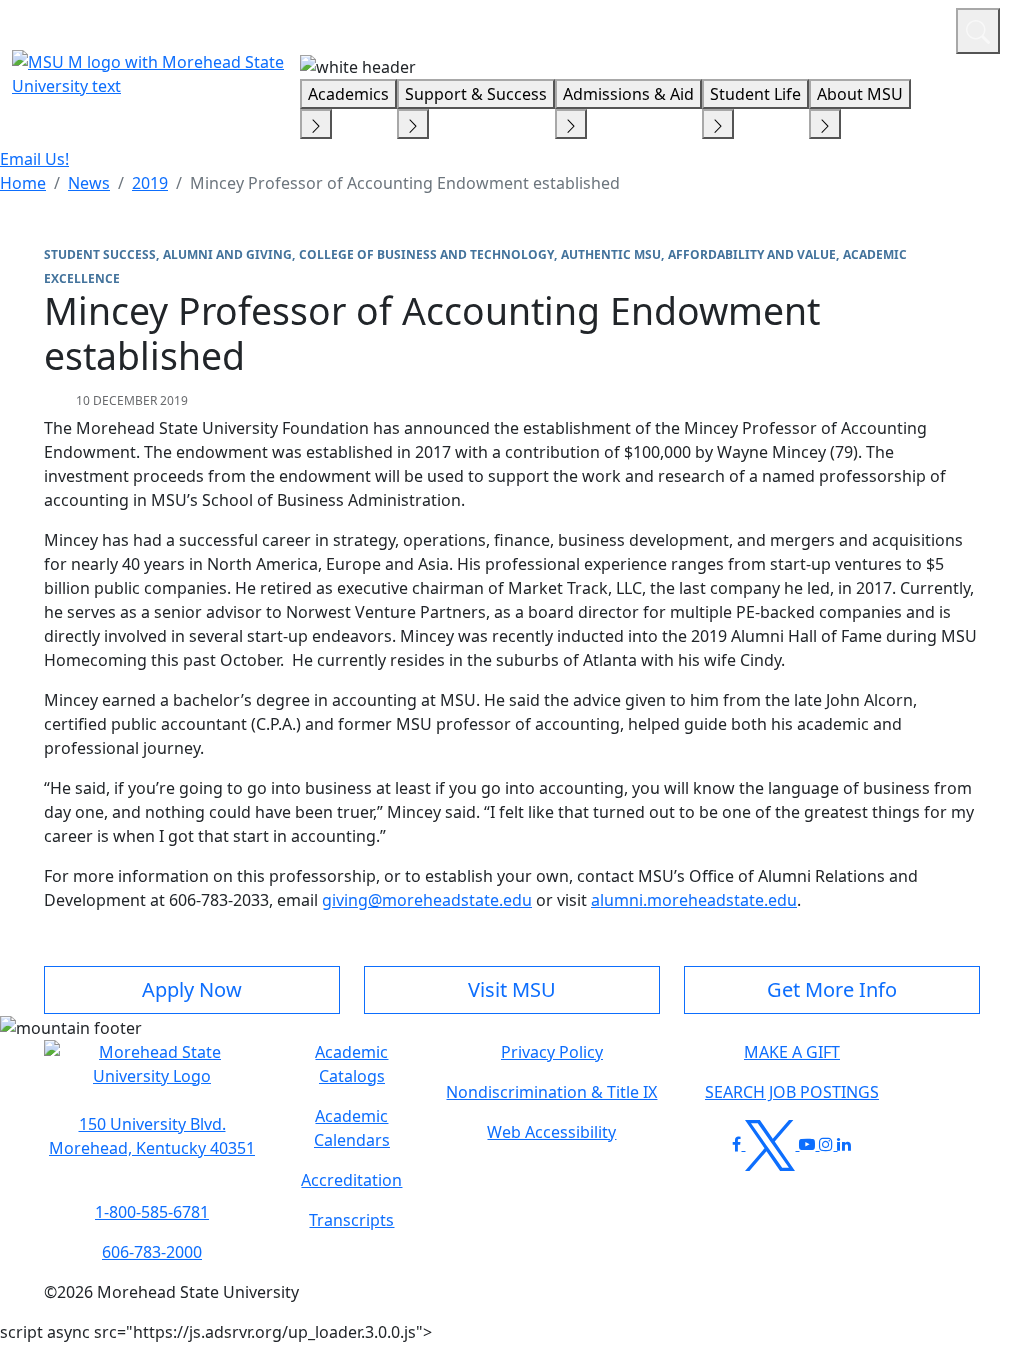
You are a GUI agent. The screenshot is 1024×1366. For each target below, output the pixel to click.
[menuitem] (23, 183)
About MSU (860, 94)
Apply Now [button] (192, 989)
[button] (152, 1074)
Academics (348, 94)
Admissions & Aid (628, 94)
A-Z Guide (806, 28)
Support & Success (476, 94)
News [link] (89, 183)
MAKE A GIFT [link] (792, 1052)
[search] (978, 31)
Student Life (755, 94)
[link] (152, 1136)
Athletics (903, 28)
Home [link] (23, 183)
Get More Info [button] (832, 989)
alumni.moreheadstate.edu (694, 900)
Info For (559, 28)
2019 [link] (150, 183)
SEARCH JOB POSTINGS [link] (792, 1092)
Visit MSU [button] (512, 989)
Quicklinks (680, 28)
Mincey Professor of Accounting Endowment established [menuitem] (405, 183)
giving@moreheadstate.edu (427, 900)
